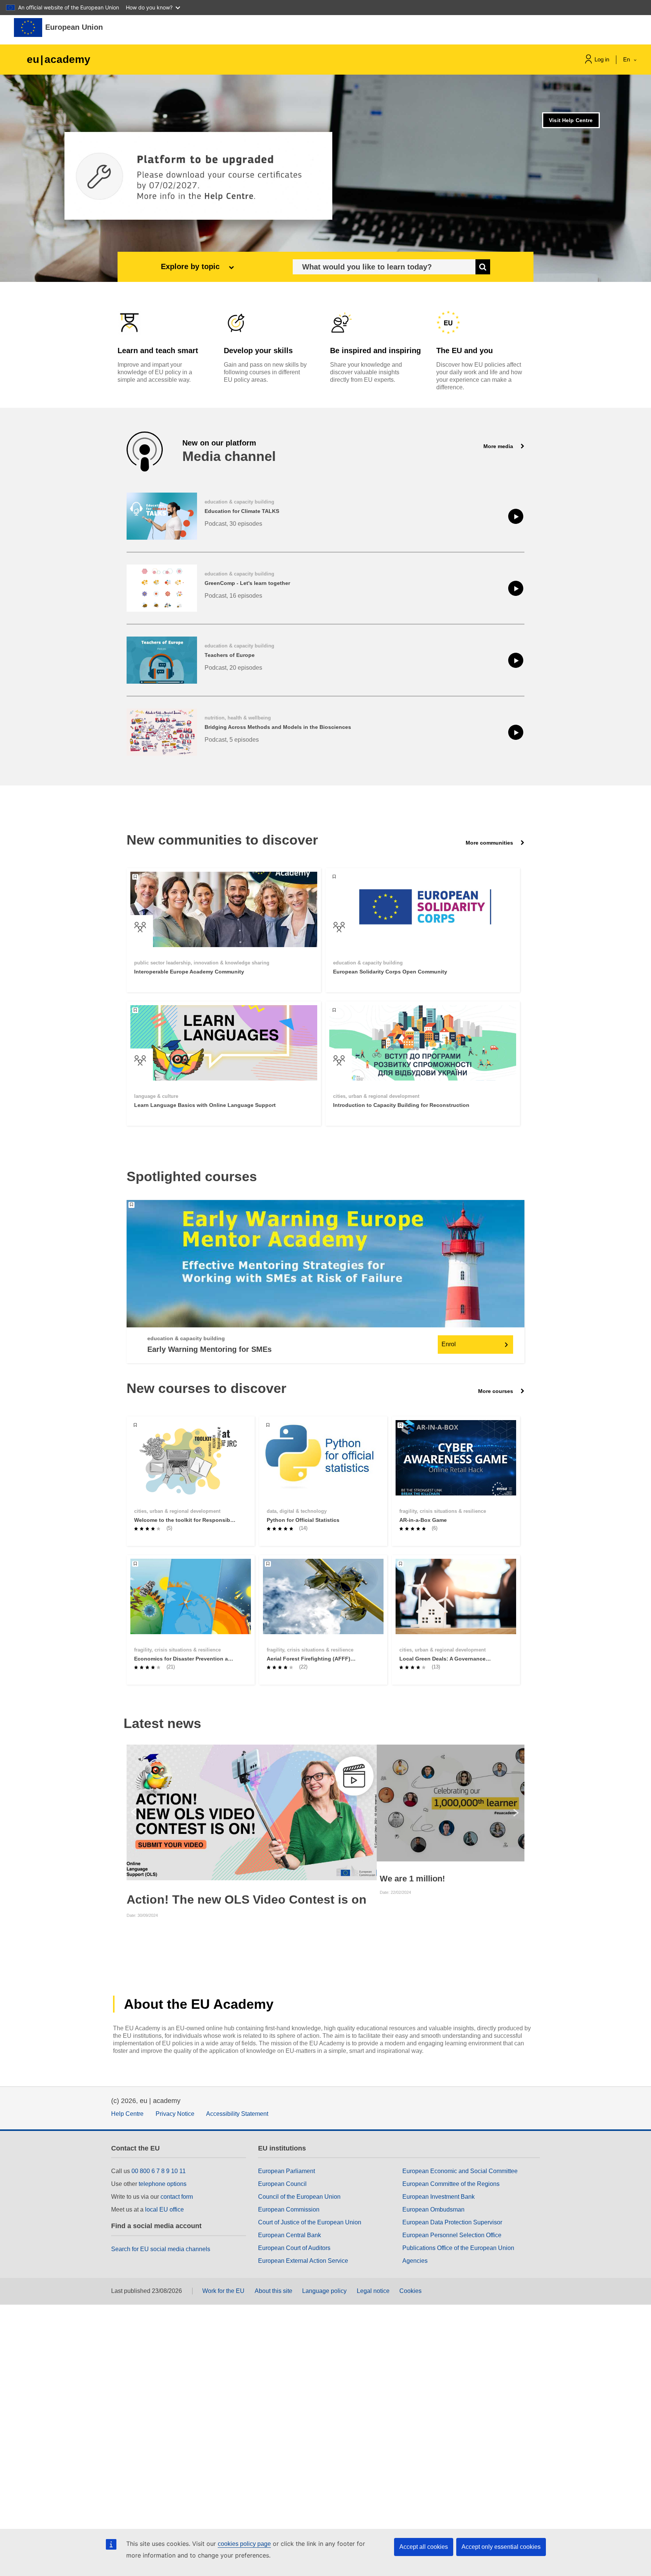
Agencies (415, 2261)
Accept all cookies (424, 2547)
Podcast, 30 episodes (233, 524)
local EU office (164, 2209)
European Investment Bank (439, 2197)
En (627, 59)
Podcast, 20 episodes (233, 668)
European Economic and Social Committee (460, 2171)
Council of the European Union (299, 2197)
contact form (177, 2197)
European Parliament (287, 2171)
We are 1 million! (412, 1879)
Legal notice (373, 2291)
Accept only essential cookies (501, 2547)
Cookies (410, 2291)
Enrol (449, 1344)
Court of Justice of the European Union (310, 2222)
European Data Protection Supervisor (452, 2222)
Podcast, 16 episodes (233, 596)
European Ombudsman (433, 2209)
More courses (496, 1391)
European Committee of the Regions (451, 2184)
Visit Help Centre (571, 120)
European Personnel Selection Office (452, 2235)
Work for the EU (223, 2291)
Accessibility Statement (237, 2114)
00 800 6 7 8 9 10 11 (159, 2171)
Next (518, 1812)
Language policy (324, 2291)
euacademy (59, 59)
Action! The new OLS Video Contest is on (247, 1899)
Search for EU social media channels (161, 2249)
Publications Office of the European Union (458, 2248)
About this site (274, 2291)
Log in (602, 59)
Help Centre (127, 2114)
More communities (490, 843)
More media (499, 446)
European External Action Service (303, 2261)
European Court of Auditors (294, 2248)
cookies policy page (244, 2544)
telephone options (163, 2184)
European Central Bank (290, 2235)
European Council (282, 2184)
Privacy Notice (175, 2114)
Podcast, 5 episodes (232, 740)
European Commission (289, 2209)
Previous (133, 1812)
